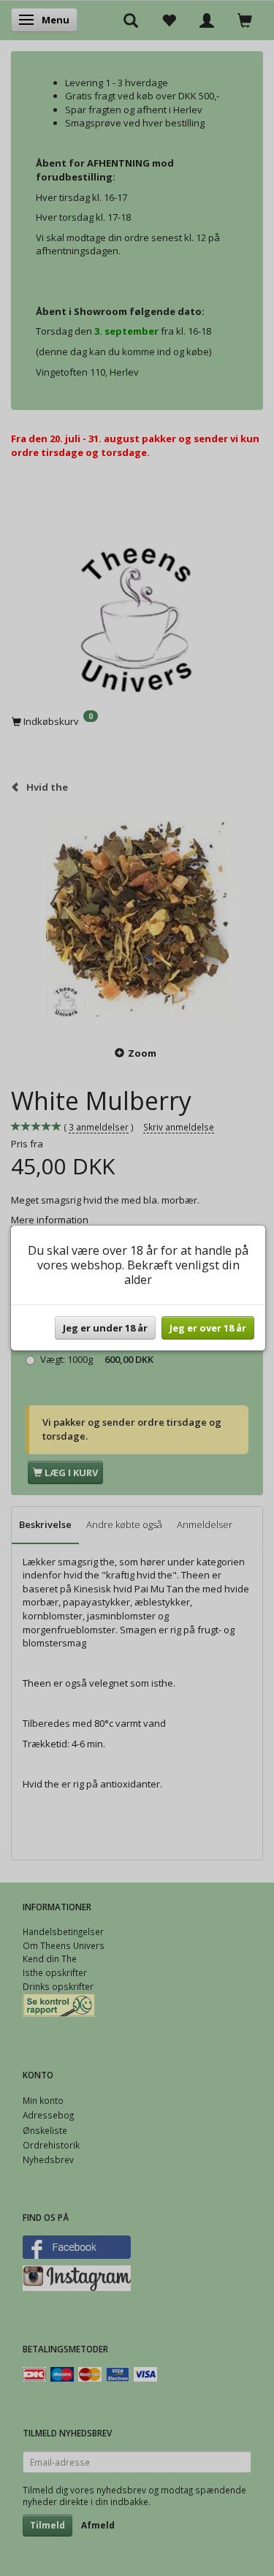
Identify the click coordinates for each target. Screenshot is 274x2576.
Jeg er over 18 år (208, 1328)
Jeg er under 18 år (105, 1328)
